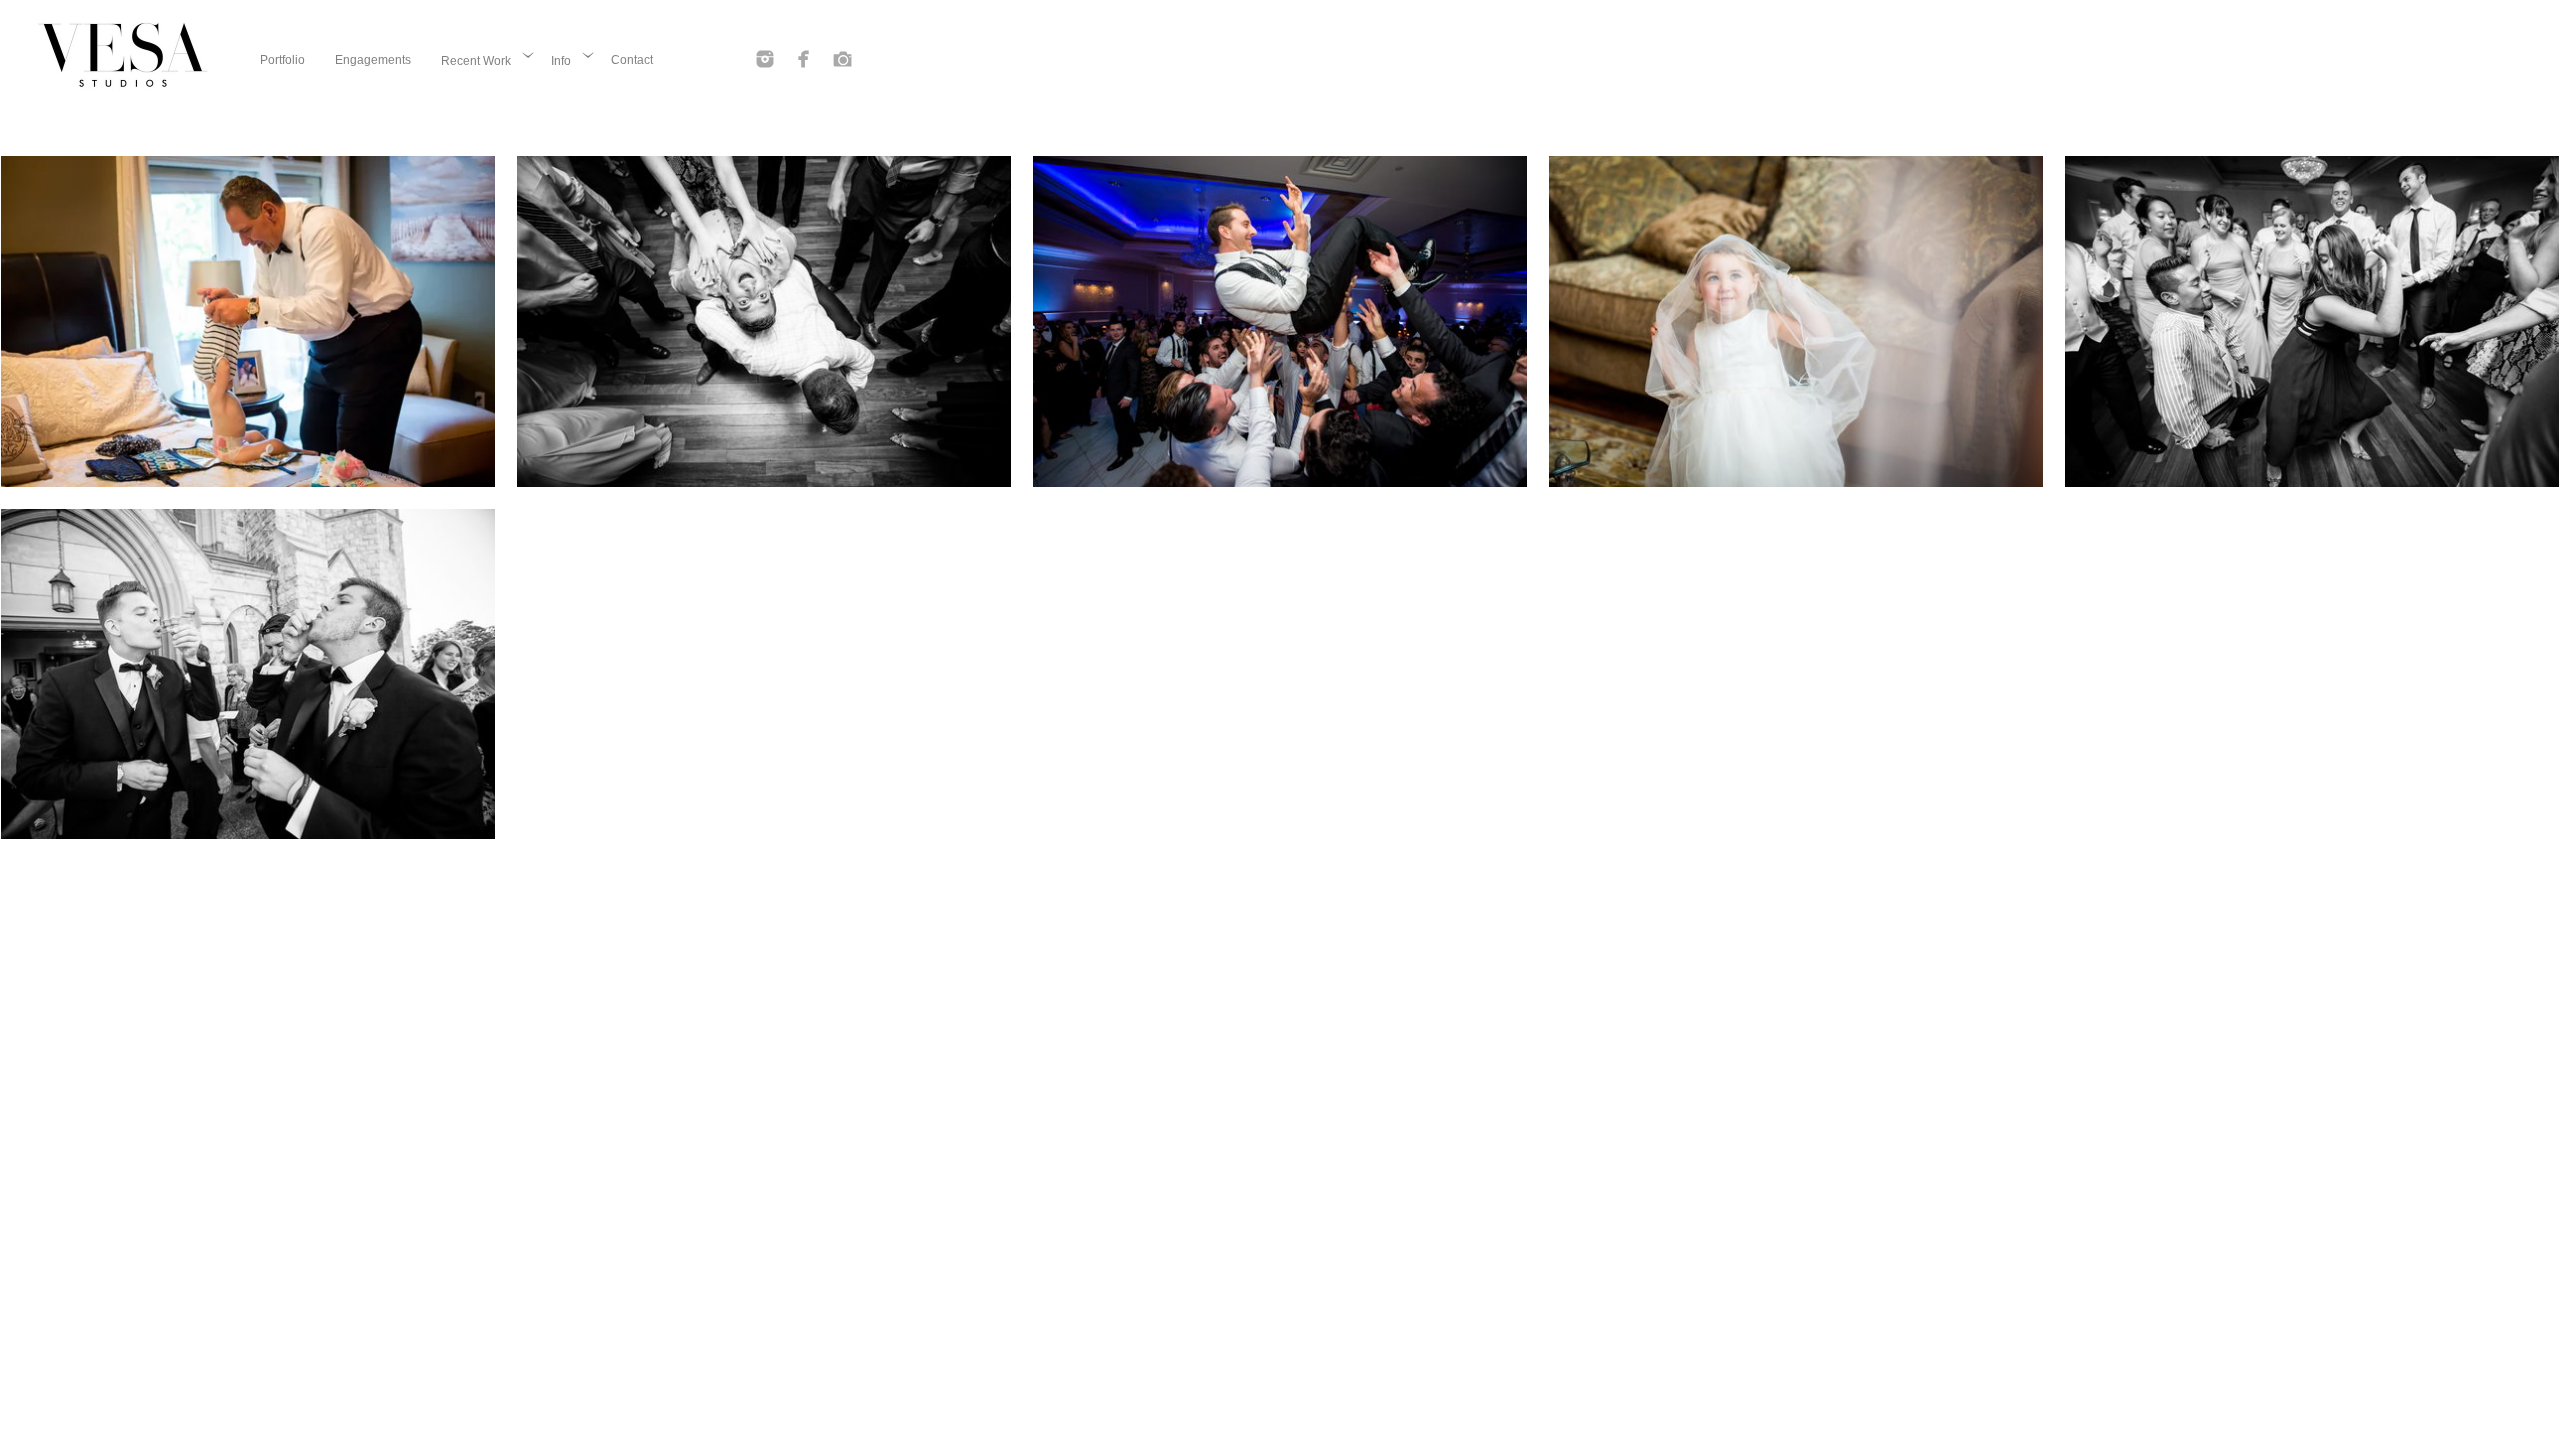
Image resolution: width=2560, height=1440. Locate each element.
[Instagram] (765, 59)
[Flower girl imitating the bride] (1796, 321)
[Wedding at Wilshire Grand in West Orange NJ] (2312, 321)
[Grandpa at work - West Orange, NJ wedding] (248, 321)
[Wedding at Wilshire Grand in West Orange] (764, 321)
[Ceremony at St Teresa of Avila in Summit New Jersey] (248, 674)
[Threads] (843, 59)
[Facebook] (804, 59)
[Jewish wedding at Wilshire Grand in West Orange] (1280, 321)
